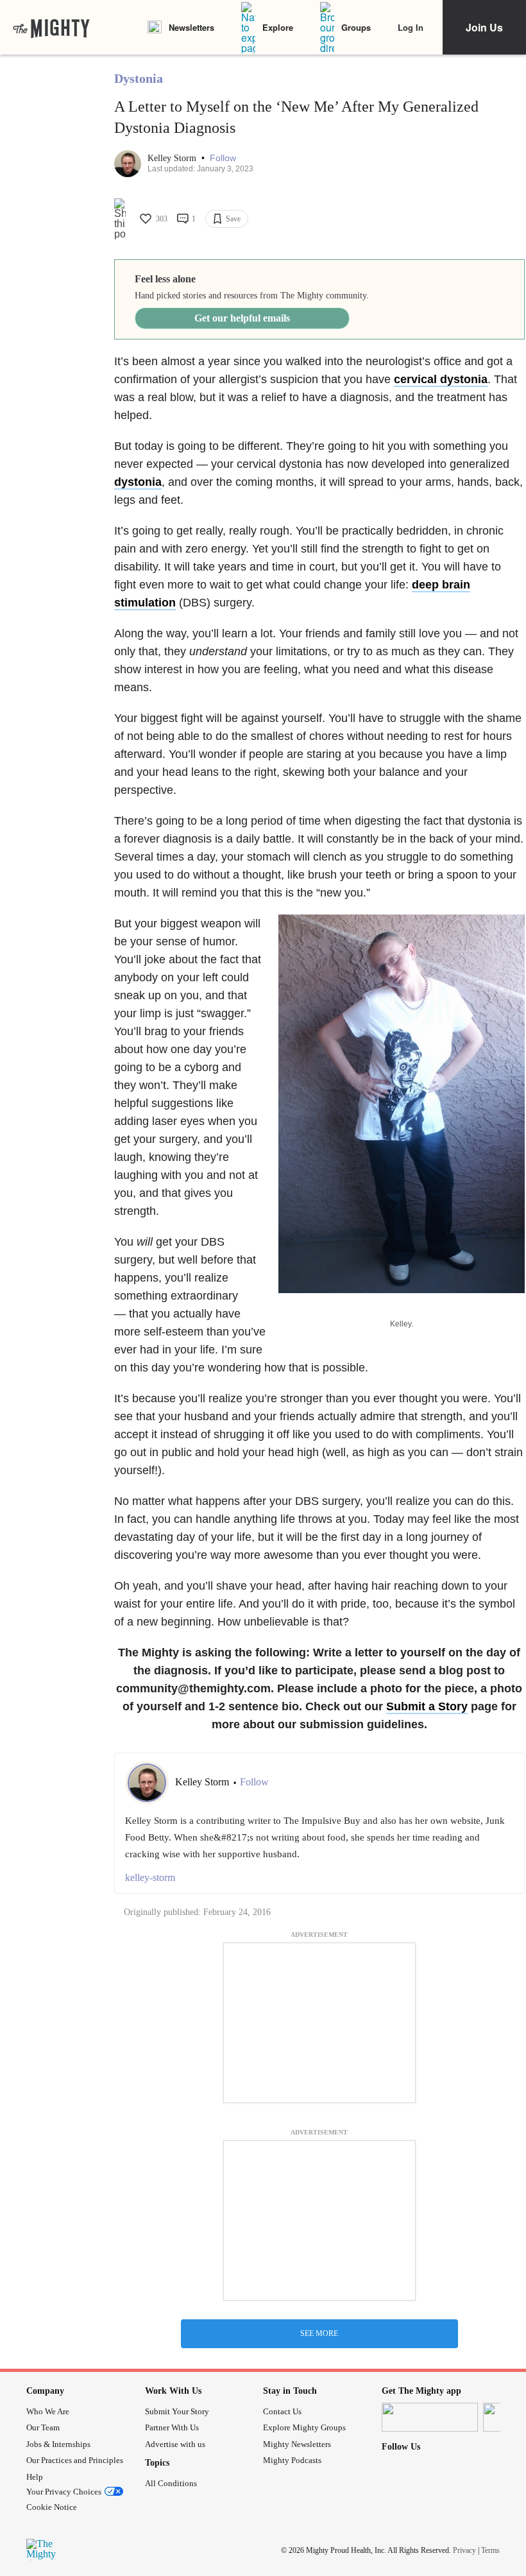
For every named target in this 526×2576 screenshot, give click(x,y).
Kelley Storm (173, 158)
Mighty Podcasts (292, 2460)
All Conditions (171, 2483)
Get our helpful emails (242, 318)
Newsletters (191, 27)
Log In (411, 27)
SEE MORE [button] (319, 2333)
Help (35, 2477)
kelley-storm (150, 1877)
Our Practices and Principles (75, 2460)
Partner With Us (172, 2427)
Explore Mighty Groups (304, 2427)
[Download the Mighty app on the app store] (430, 2417)
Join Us (484, 27)
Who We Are (48, 2411)
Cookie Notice (52, 2507)
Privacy (464, 2550)
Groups (356, 27)
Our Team (43, 2427)
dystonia (138, 482)
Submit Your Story (177, 2411)
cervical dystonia (441, 379)
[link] (51, 28)
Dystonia (139, 78)
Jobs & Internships (58, 2444)
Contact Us (282, 2411)
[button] (223, 158)
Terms (490, 2550)
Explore (278, 27)
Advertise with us (175, 2444)
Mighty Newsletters (297, 2444)
